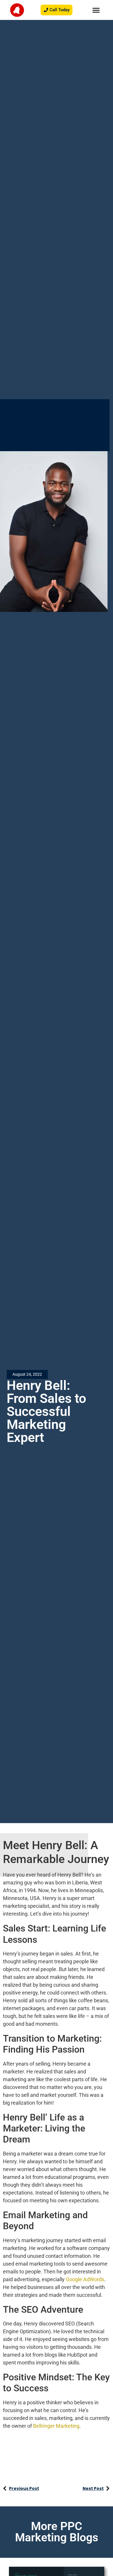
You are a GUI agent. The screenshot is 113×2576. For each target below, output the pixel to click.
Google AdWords (85, 2279)
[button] (96, 10)
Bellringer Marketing (56, 2426)
